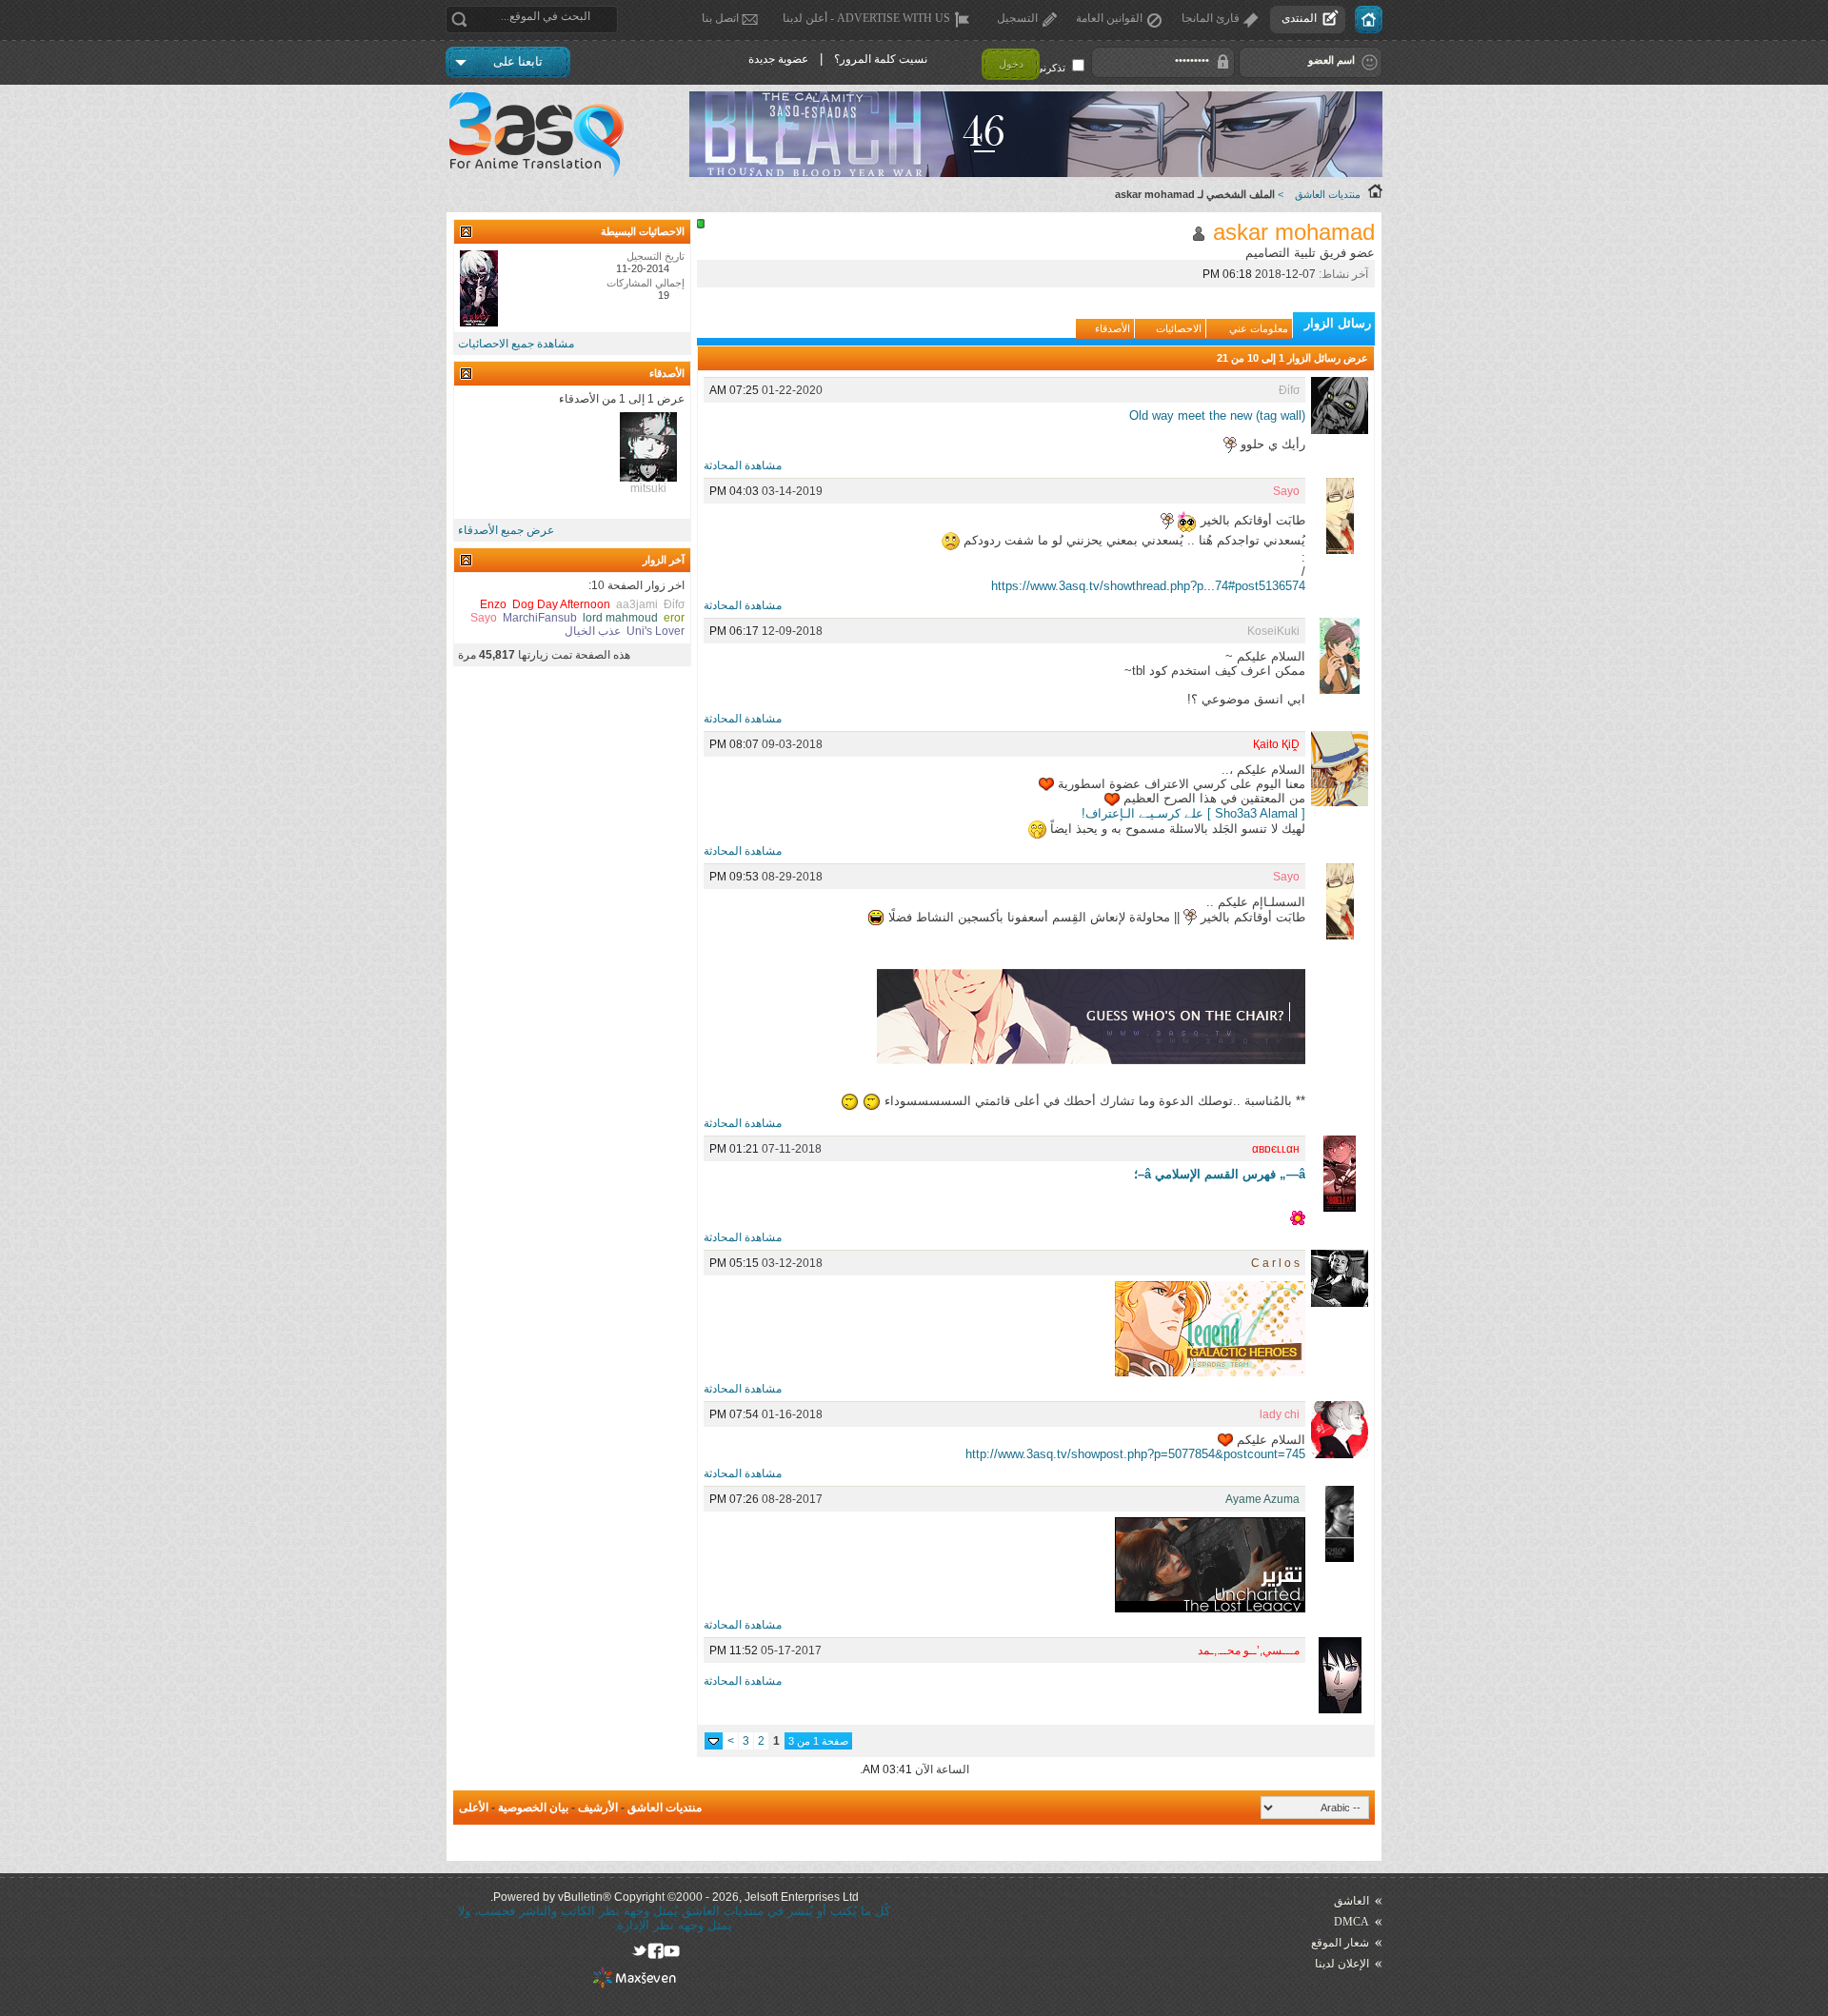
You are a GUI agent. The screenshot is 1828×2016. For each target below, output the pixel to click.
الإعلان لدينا (1342, 1964)
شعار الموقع (1340, 1943)
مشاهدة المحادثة (743, 465)
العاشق (1351, 1901)
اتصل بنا (720, 18)
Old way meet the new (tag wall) (1217, 415)
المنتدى (1299, 18)
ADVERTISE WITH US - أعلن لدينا (866, 18)
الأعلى (474, 1808)
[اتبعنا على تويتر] (639, 1951)
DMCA (1351, 1922)
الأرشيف (598, 1808)
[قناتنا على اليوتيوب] (672, 1951)
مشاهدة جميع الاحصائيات (516, 344)
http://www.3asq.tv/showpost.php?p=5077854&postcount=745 (1135, 1454)
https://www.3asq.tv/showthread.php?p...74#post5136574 (1148, 586)
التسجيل (1017, 18)
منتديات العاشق (1328, 194)
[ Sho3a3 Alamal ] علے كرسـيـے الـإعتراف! (1193, 813)
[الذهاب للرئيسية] (1369, 20)
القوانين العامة (1109, 18)
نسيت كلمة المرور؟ (881, 59)
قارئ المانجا (1211, 18)
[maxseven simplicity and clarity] (635, 1984)
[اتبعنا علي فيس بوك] (656, 1951)
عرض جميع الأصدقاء (506, 530)
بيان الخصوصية (533, 1808)
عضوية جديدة (778, 59)
